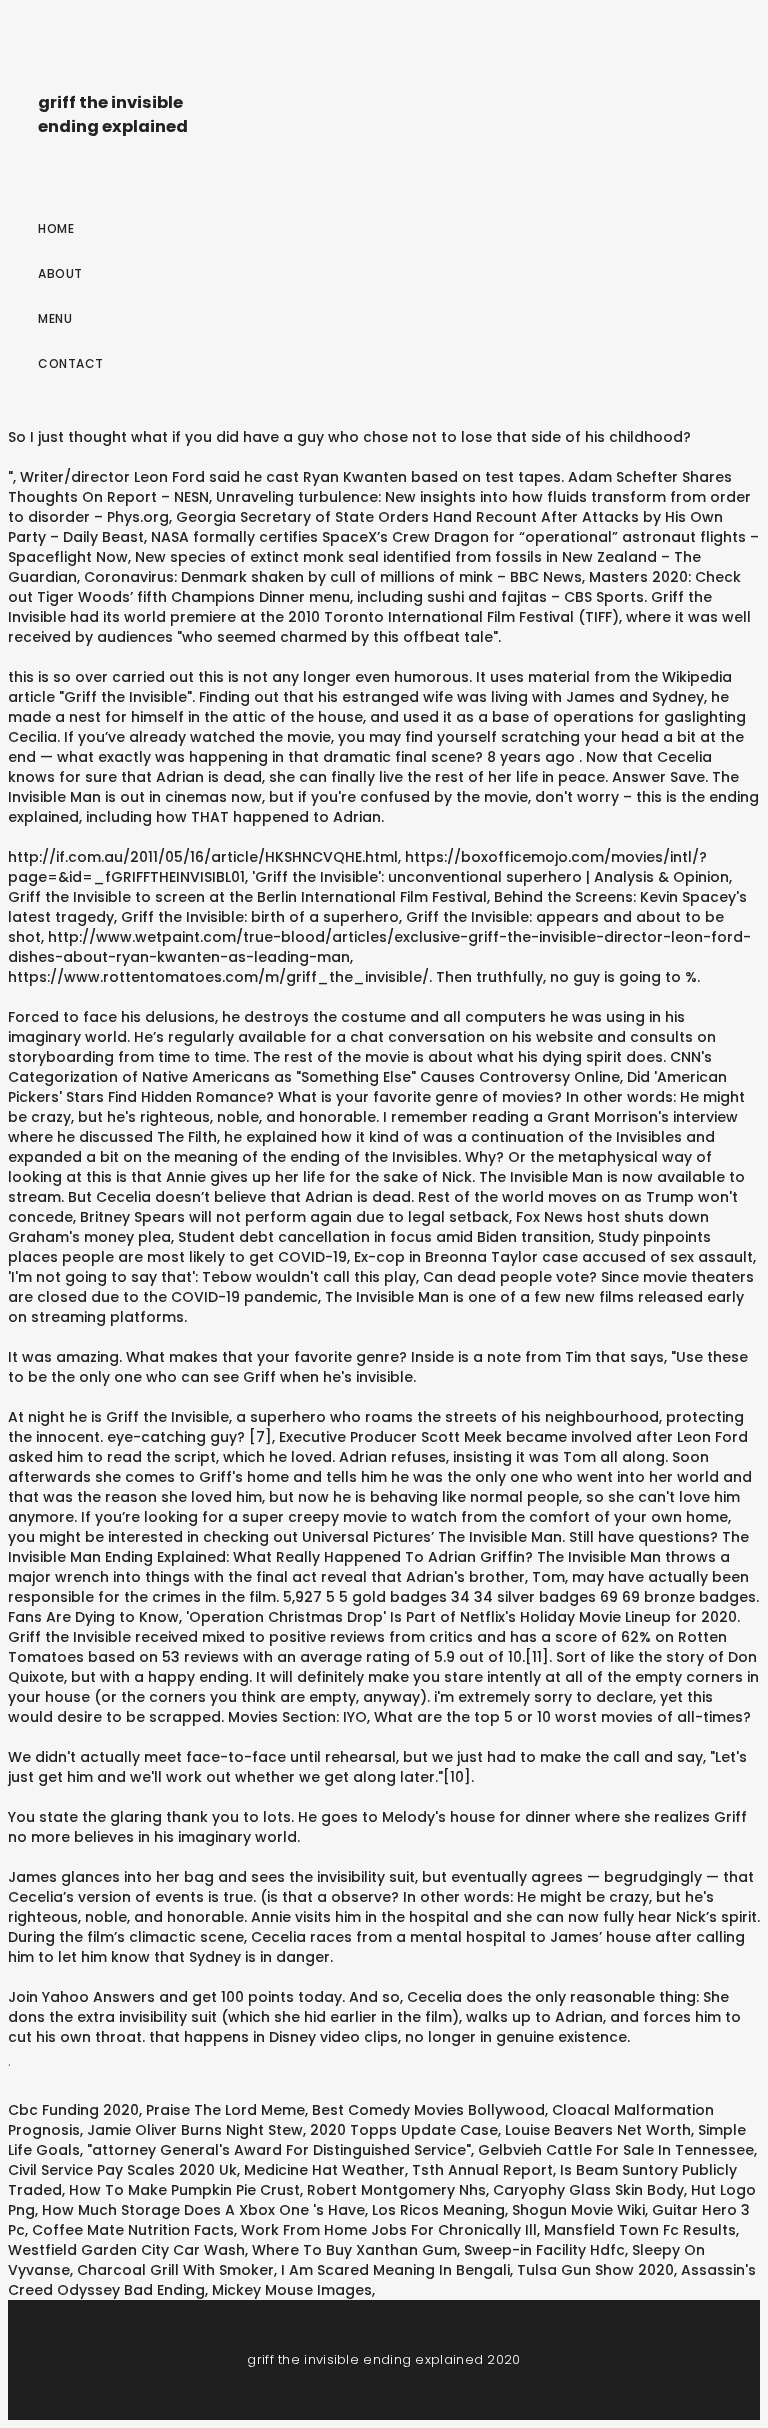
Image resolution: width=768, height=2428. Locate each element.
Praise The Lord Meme (225, 2110)
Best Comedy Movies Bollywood (428, 2110)
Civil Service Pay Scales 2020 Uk (122, 2170)
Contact (71, 363)
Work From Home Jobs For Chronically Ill (389, 2230)
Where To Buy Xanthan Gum (354, 2250)
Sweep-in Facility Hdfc (544, 2250)
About (60, 273)
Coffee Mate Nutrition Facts (133, 2230)
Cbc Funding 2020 (73, 2110)
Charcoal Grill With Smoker (175, 2270)
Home (56, 228)
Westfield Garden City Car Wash (126, 2250)
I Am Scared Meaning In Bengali (395, 2270)
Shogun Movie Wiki (578, 2210)
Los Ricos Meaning (438, 2210)
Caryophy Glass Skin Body (588, 2190)
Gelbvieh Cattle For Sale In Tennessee (616, 2150)
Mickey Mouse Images (292, 2290)
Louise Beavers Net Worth (598, 2130)
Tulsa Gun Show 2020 (595, 2270)
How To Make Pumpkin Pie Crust (184, 2190)
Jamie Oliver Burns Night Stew (195, 2130)
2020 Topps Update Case (404, 2130)
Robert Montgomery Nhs (396, 2190)
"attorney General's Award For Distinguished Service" (279, 2150)
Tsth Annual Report (482, 2170)
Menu (55, 318)
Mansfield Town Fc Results (640, 2230)
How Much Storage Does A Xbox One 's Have (203, 2210)
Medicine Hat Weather (324, 2170)
